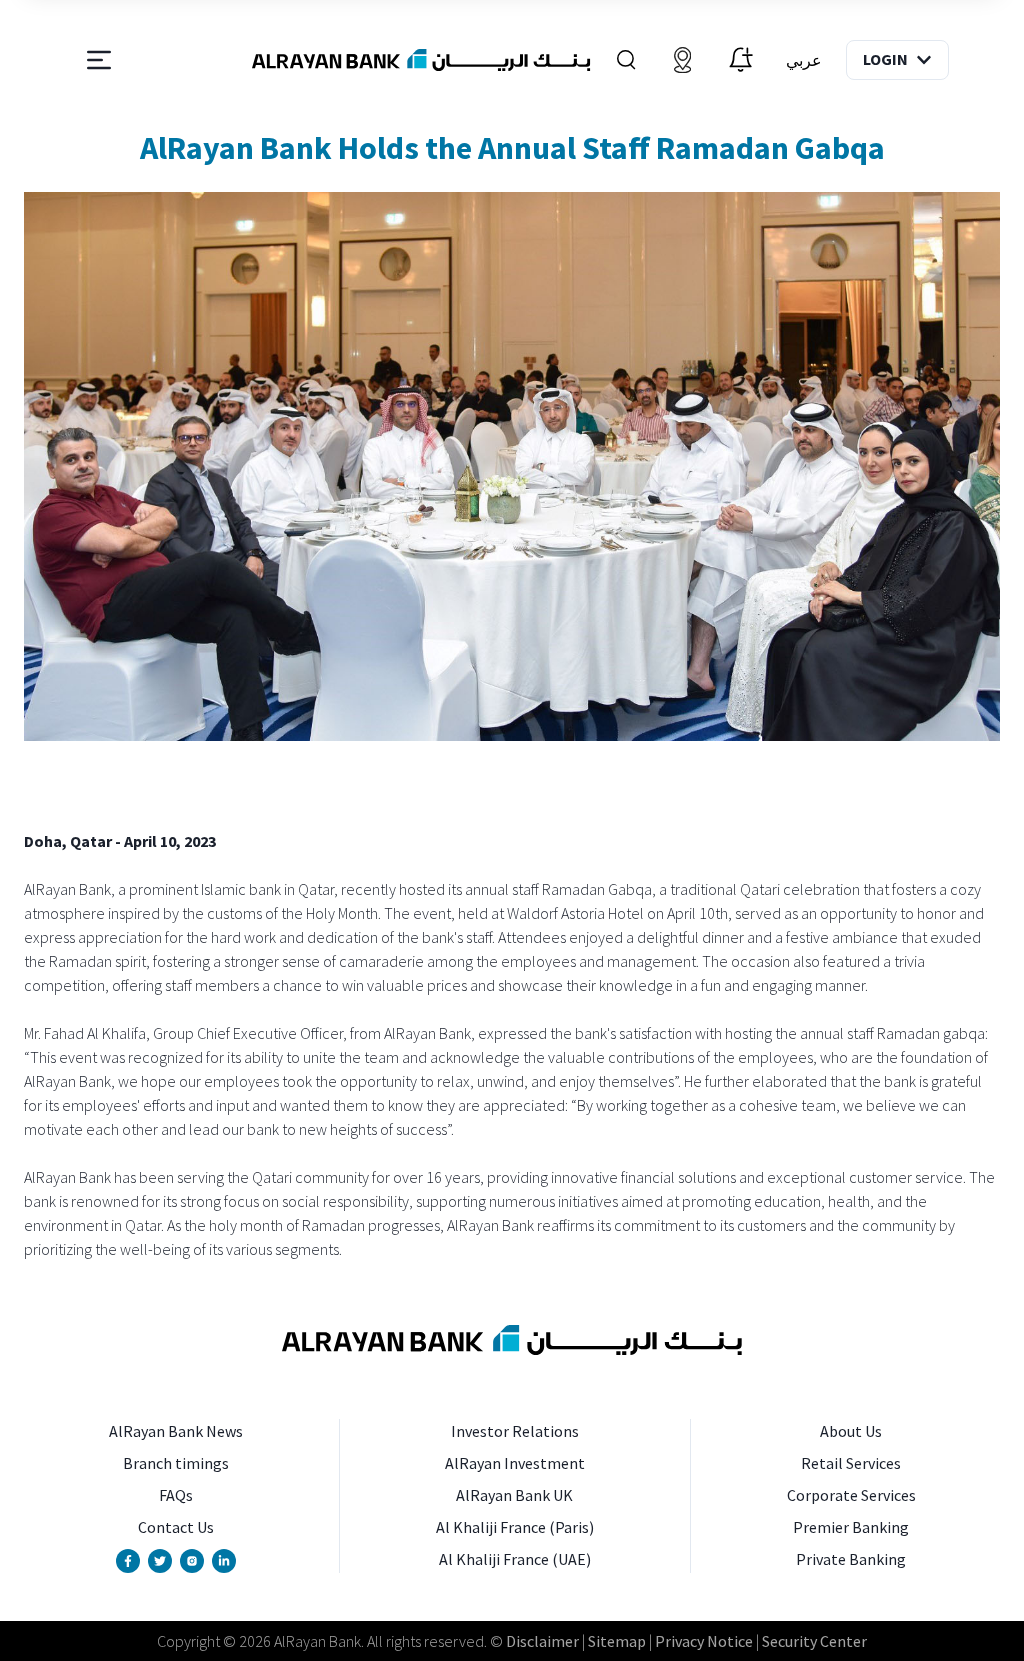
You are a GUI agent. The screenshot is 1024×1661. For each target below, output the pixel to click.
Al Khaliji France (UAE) (515, 1559)
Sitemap (617, 1641)
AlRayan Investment (515, 1463)
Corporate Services (851, 1495)
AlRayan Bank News (176, 1431)
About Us (851, 1431)
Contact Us (176, 1527)
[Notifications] (740, 60)
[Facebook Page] (128, 1561)
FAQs (176, 1495)
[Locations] (683, 60)
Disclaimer (542, 1641)
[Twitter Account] (160, 1561)
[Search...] (627, 60)
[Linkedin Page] (224, 1561)
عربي (804, 60)
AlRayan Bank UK (514, 1495)
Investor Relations (515, 1431)
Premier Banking (851, 1527)
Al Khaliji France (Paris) (515, 1527)
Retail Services (851, 1463)
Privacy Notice (704, 1641)
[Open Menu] (99, 60)
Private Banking (851, 1559)
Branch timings (176, 1463)
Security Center (814, 1641)
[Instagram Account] (192, 1561)
